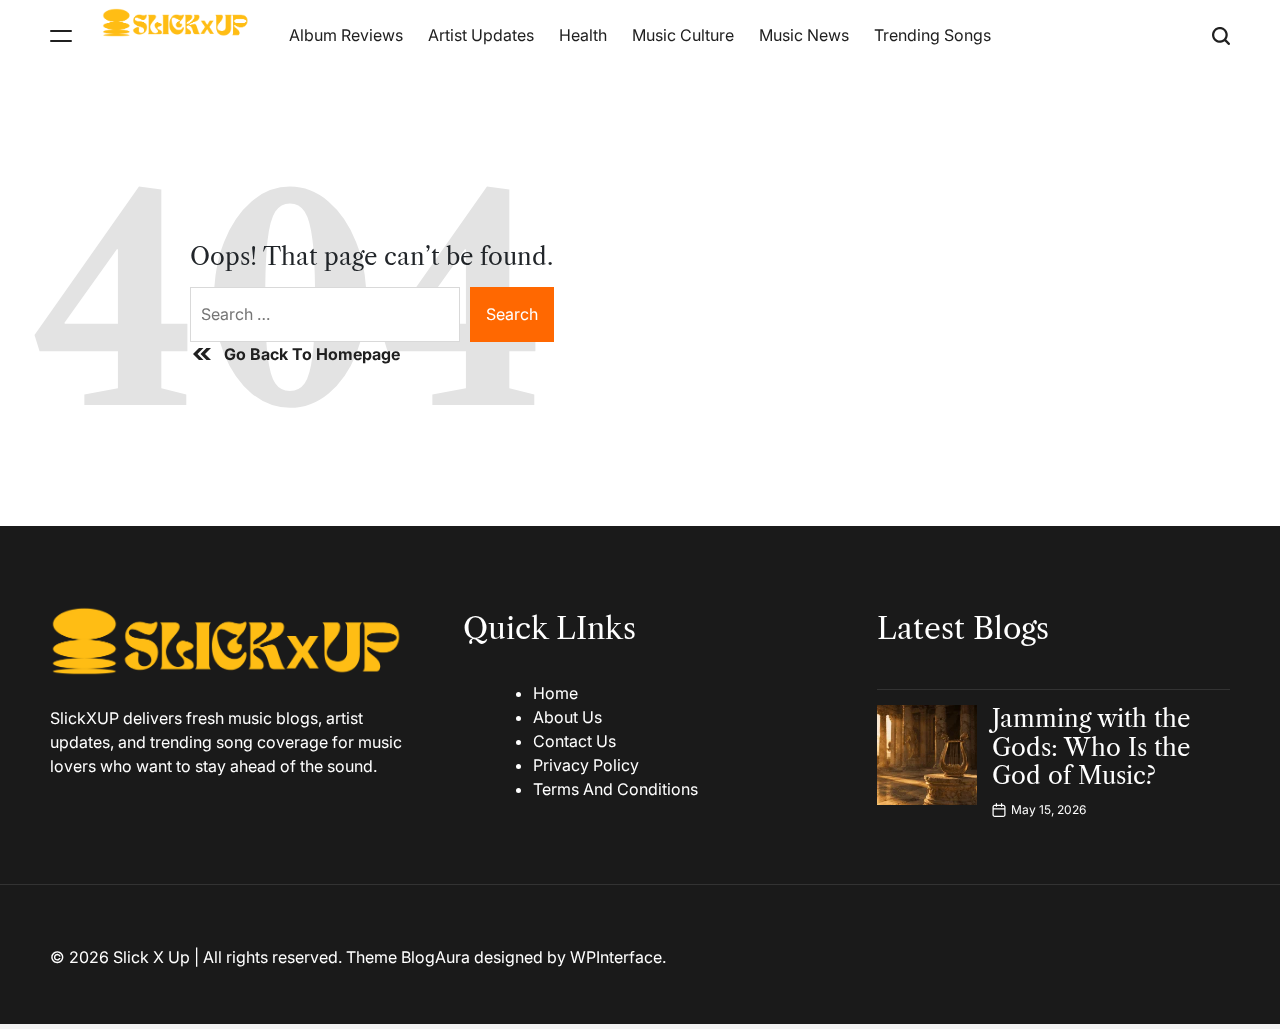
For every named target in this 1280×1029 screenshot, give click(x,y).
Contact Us (574, 741)
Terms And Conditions (615, 789)
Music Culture (683, 35)
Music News (804, 35)
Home (555, 693)
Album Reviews (346, 35)
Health (583, 35)
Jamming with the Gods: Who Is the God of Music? (1091, 747)
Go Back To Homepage (312, 354)
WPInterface (616, 957)
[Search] (1221, 35)
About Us (567, 717)
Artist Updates (481, 35)
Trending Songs (932, 35)
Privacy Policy (586, 765)
